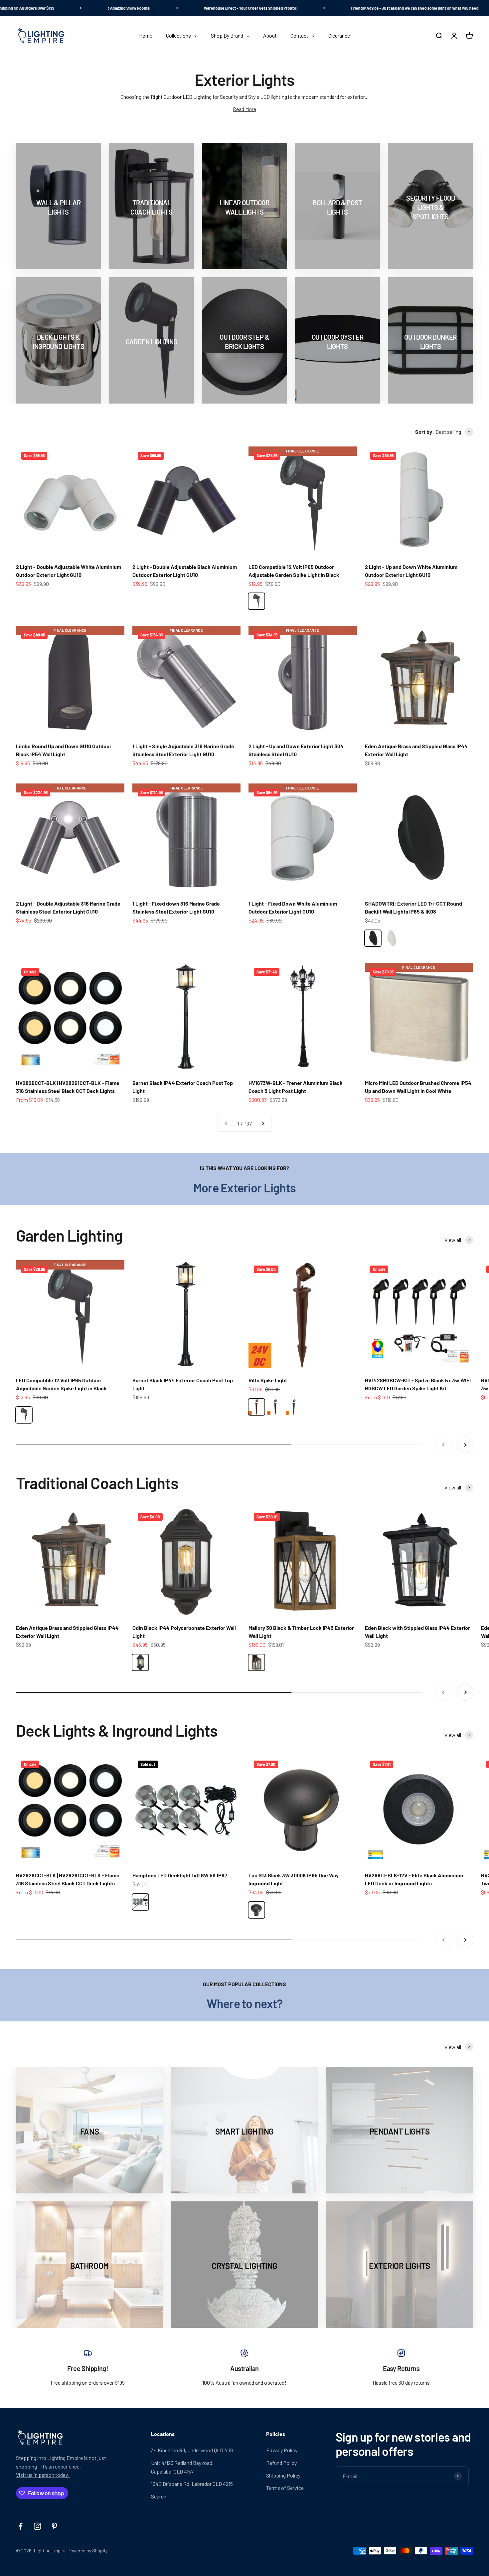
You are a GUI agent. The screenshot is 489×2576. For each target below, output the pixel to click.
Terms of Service (285, 2488)
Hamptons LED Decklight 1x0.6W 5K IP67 (180, 1875)
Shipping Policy (283, 2475)
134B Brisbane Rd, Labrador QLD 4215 (192, 2484)
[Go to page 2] (263, 1123)
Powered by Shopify (87, 2551)
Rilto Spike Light (268, 1380)
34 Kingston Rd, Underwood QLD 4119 (192, 2450)
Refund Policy (281, 2463)
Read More (244, 109)
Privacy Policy (282, 2450)
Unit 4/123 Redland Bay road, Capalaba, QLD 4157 (182, 2467)
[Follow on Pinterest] (54, 2526)
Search (159, 2496)
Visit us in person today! (43, 2475)
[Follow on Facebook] (20, 2526)
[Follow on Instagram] (37, 2526)
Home (227, 63)
